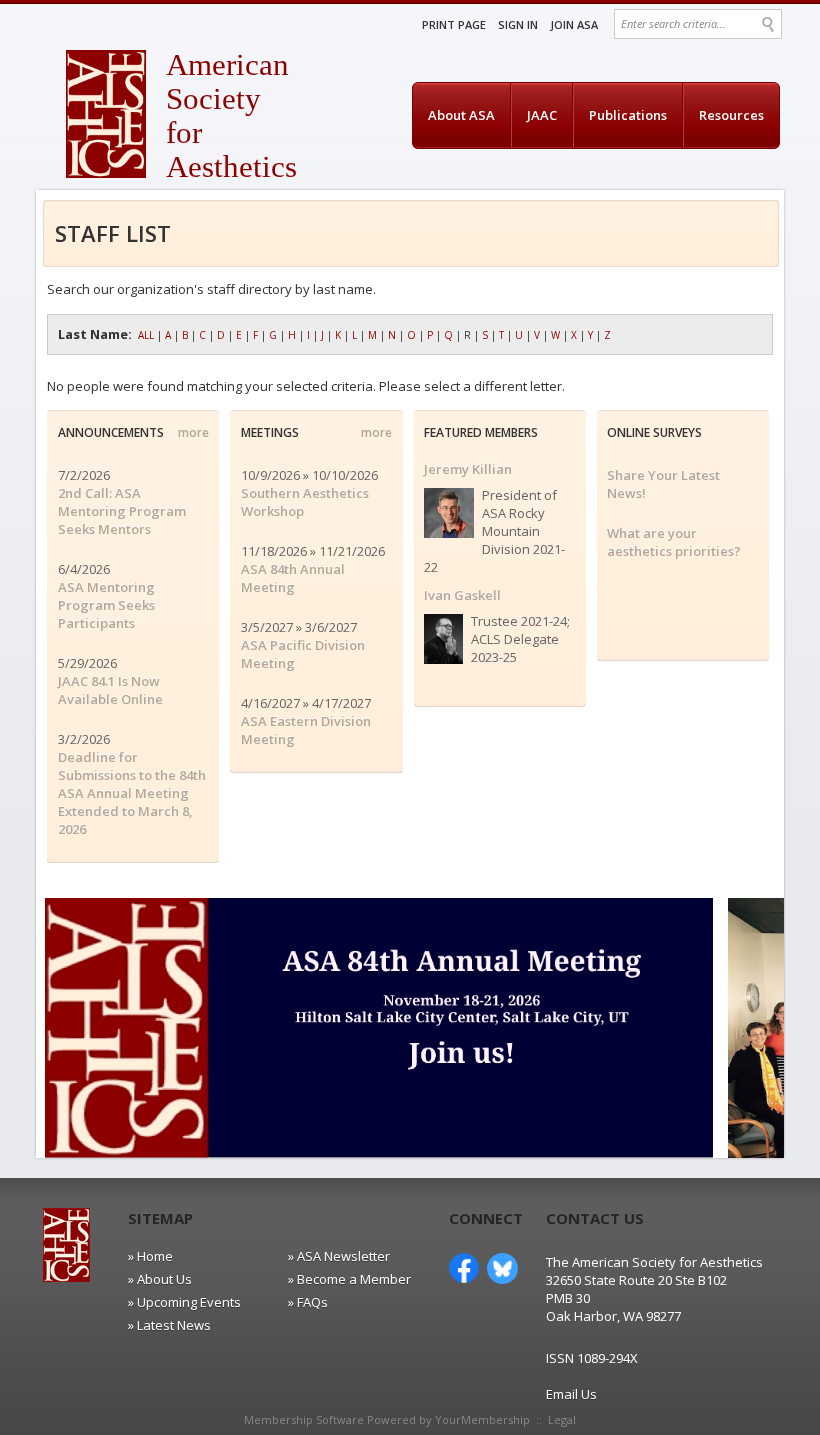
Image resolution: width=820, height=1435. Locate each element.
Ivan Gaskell (462, 595)
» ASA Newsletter (339, 1256)
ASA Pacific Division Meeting (303, 654)
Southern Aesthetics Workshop (305, 502)
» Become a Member (349, 1279)
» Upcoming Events (184, 1302)
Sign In (518, 24)
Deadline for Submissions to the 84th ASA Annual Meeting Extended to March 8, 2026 (132, 793)
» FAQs (308, 1302)
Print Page (454, 24)
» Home (150, 1256)
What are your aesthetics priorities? (674, 542)
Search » (769, 24)
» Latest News (169, 1325)
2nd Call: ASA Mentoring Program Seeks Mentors (122, 511)
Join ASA (574, 24)
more (193, 432)
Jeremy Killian (468, 469)
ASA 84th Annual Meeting (293, 578)
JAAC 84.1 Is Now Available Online (110, 690)
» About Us (160, 1279)
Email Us (571, 1394)
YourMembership (482, 1419)
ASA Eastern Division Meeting (306, 730)
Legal (562, 1419)
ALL (146, 335)
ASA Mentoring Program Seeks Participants (106, 605)
